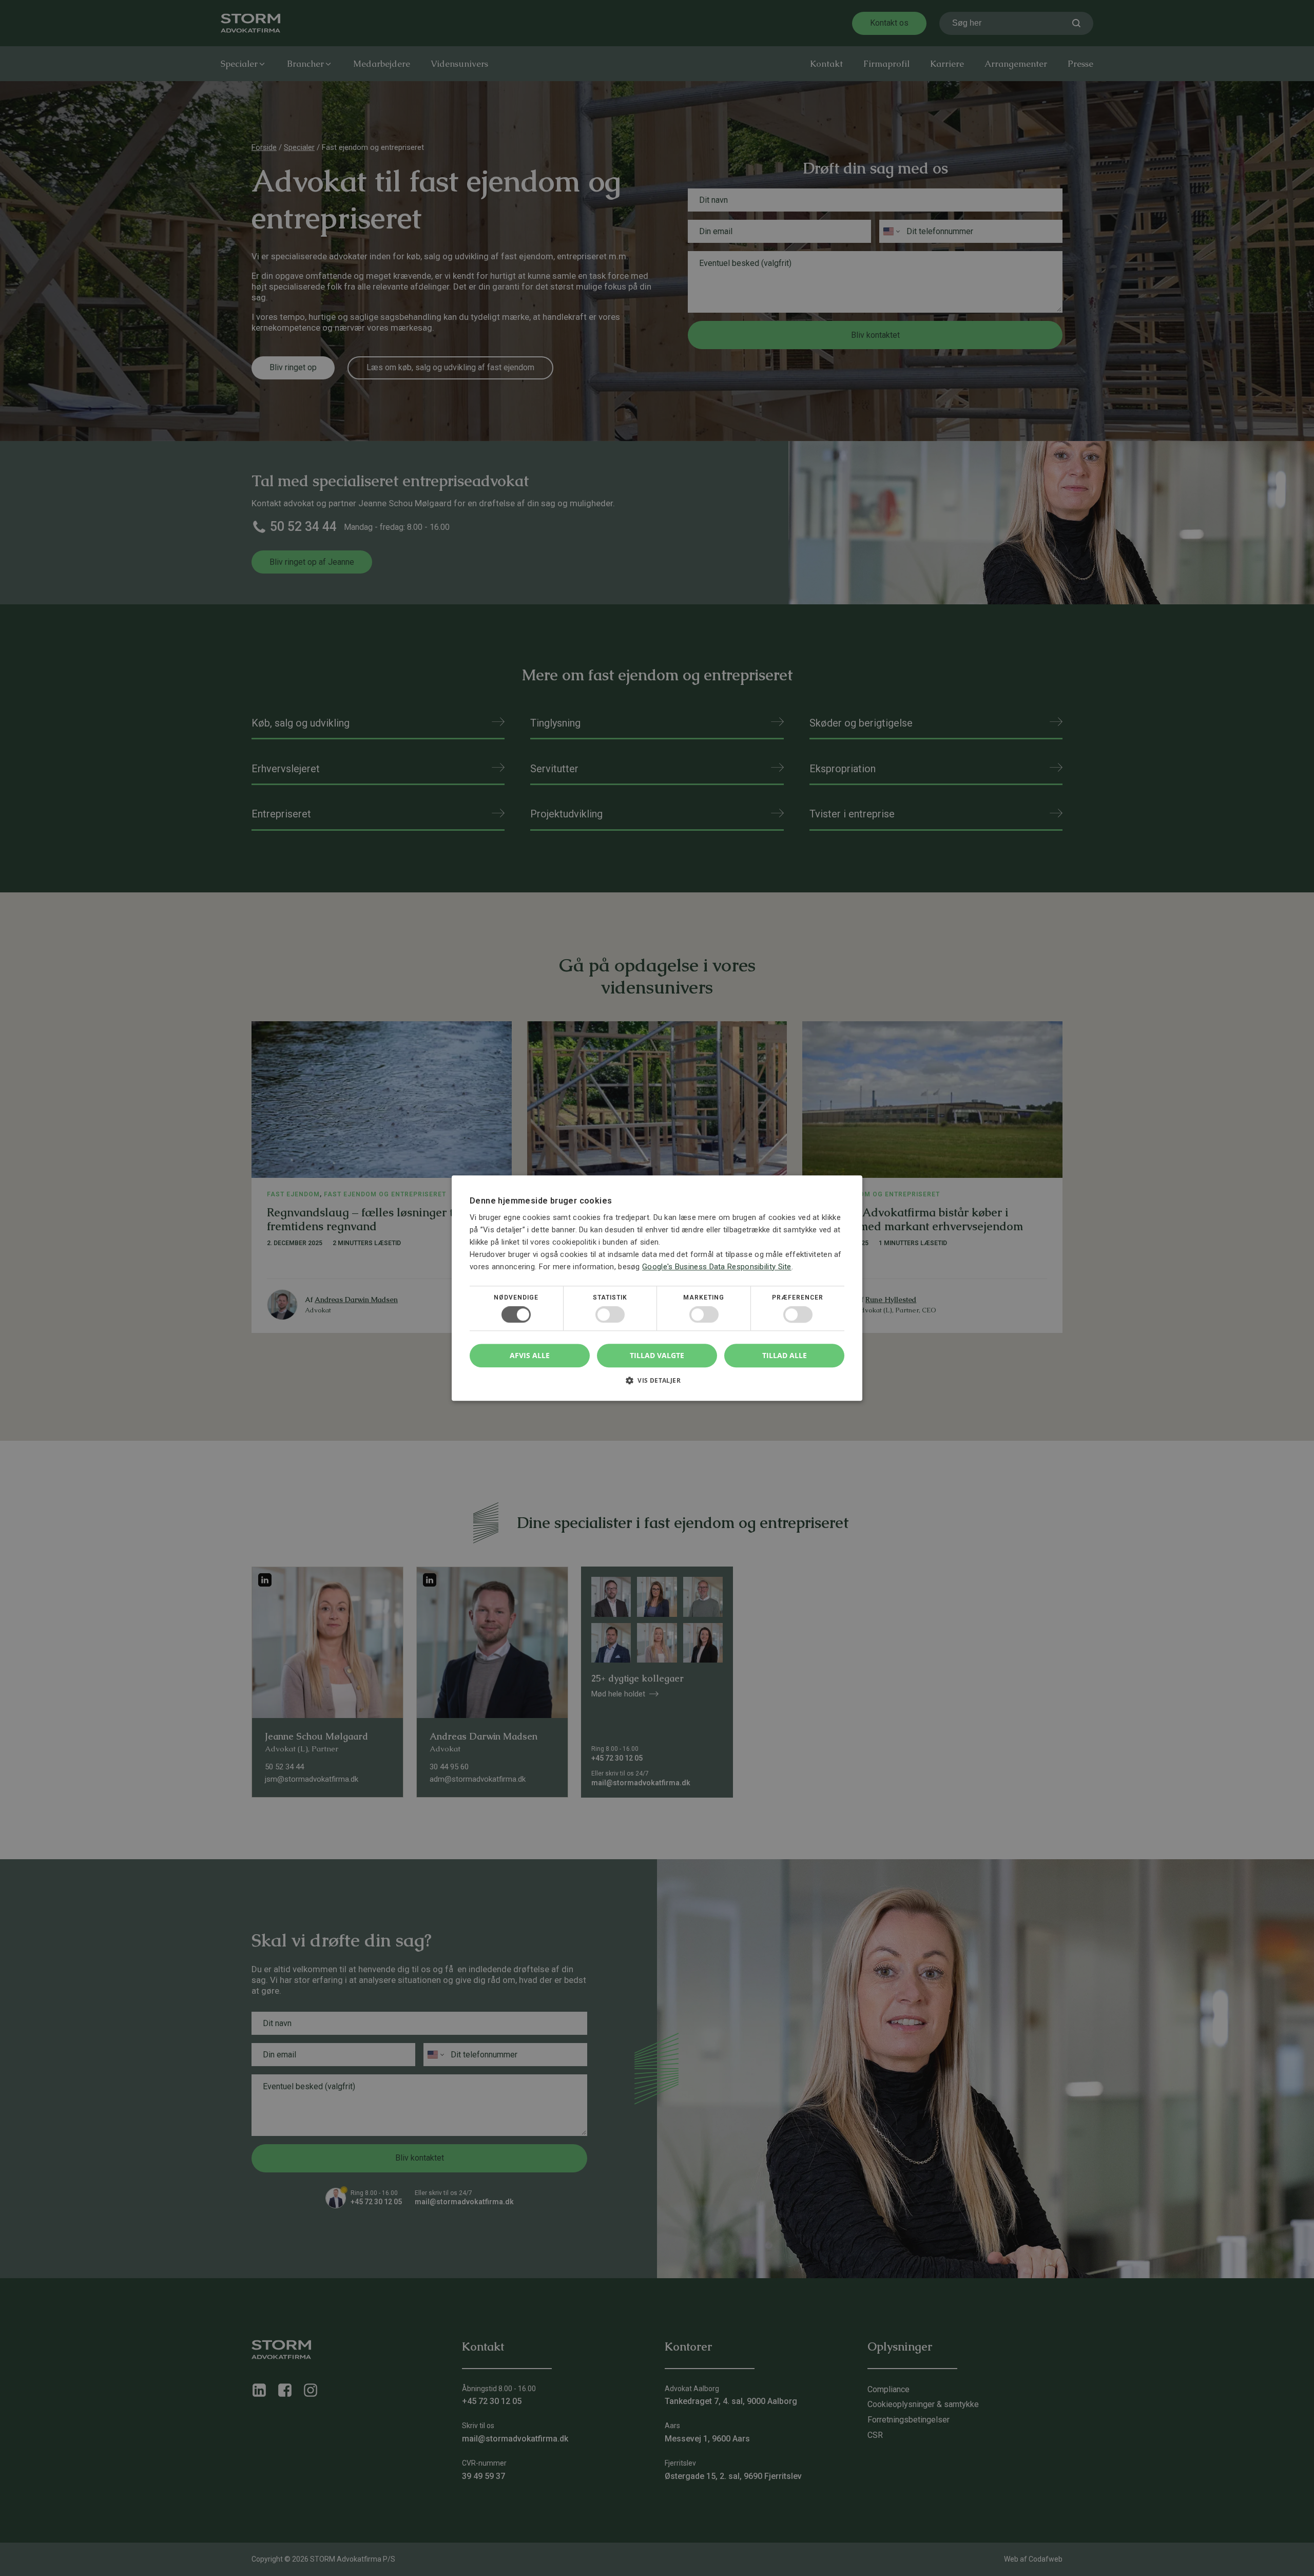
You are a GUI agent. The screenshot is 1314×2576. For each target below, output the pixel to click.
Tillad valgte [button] (657, 1355)
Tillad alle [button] (785, 1355)
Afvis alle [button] (530, 1355)
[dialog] (657, 1288)
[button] (657, 1384)
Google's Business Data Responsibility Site (717, 1266)
